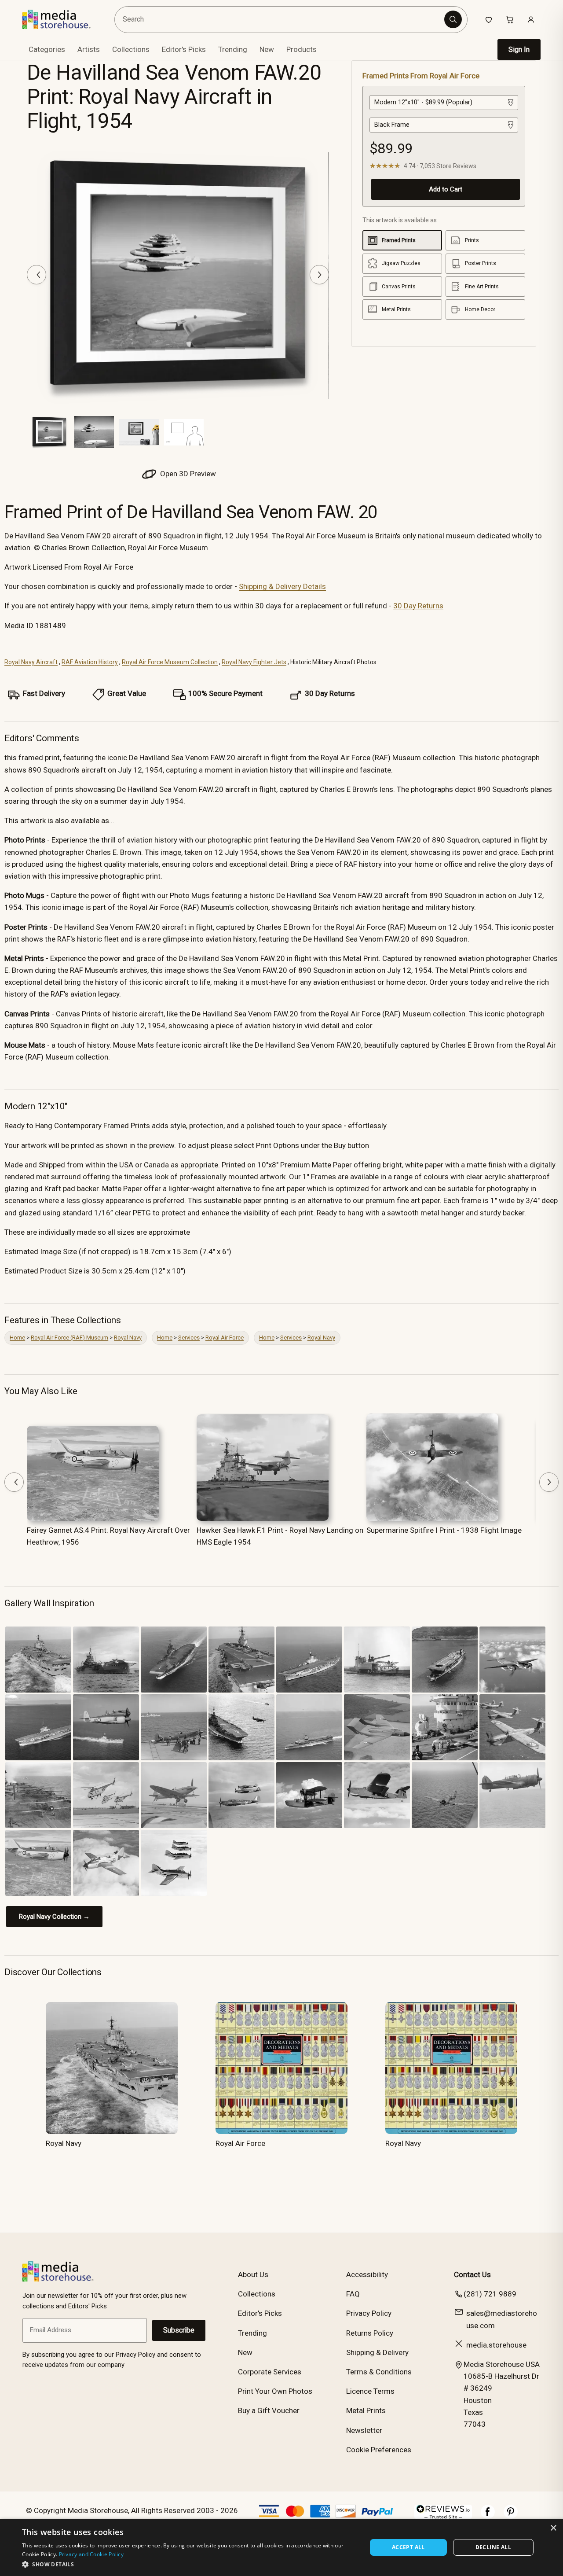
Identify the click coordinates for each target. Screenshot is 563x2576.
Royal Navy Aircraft (31, 662)
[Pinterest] (511, 2516)
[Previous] (37, 275)
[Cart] (510, 19)
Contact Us (472, 2274)
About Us (253, 2274)
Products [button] (302, 49)
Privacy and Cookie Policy (91, 2554)
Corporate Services (270, 2372)
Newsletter (364, 2430)
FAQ (353, 2294)
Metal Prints (366, 2410)
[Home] (63, 19)
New (267, 49)
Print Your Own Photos (275, 2391)
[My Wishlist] (489, 19)
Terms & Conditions (379, 2372)
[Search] (453, 19)
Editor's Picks (184, 49)
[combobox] (281, 20)
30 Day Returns (418, 606)
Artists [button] (89, 49)
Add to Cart (446, 189)
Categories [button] (47, 49)
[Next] (319, 275)
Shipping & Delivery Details (282, 586)
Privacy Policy (369, 2313)
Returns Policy (370, 2333)
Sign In (519, 50)
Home (17, 1338)
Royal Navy (128, 1338)
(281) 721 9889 (490, 2294)
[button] (189, 2564)
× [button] (553, 2528)
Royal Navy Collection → (54, 1917)
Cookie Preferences (379, 2450)
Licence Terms (370, 2391)
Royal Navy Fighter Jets (254, 662)
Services (189, 1338)
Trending (233, 49)
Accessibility (367, 2274)
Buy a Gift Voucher (269, 2410)
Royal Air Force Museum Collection (170, 662)
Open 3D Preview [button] (187, 474)
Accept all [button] (408, 2547)
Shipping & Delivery (377, 2352)
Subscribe (179, 2330)
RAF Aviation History (90, 662)
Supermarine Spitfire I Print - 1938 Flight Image (444, 1530)
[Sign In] (531, 19)
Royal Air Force (225, 1338)
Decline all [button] (493, 2547)
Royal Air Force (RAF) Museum (69, 1338)
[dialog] (281, 2547)
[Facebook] (488, 2516)
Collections (131, 49)
